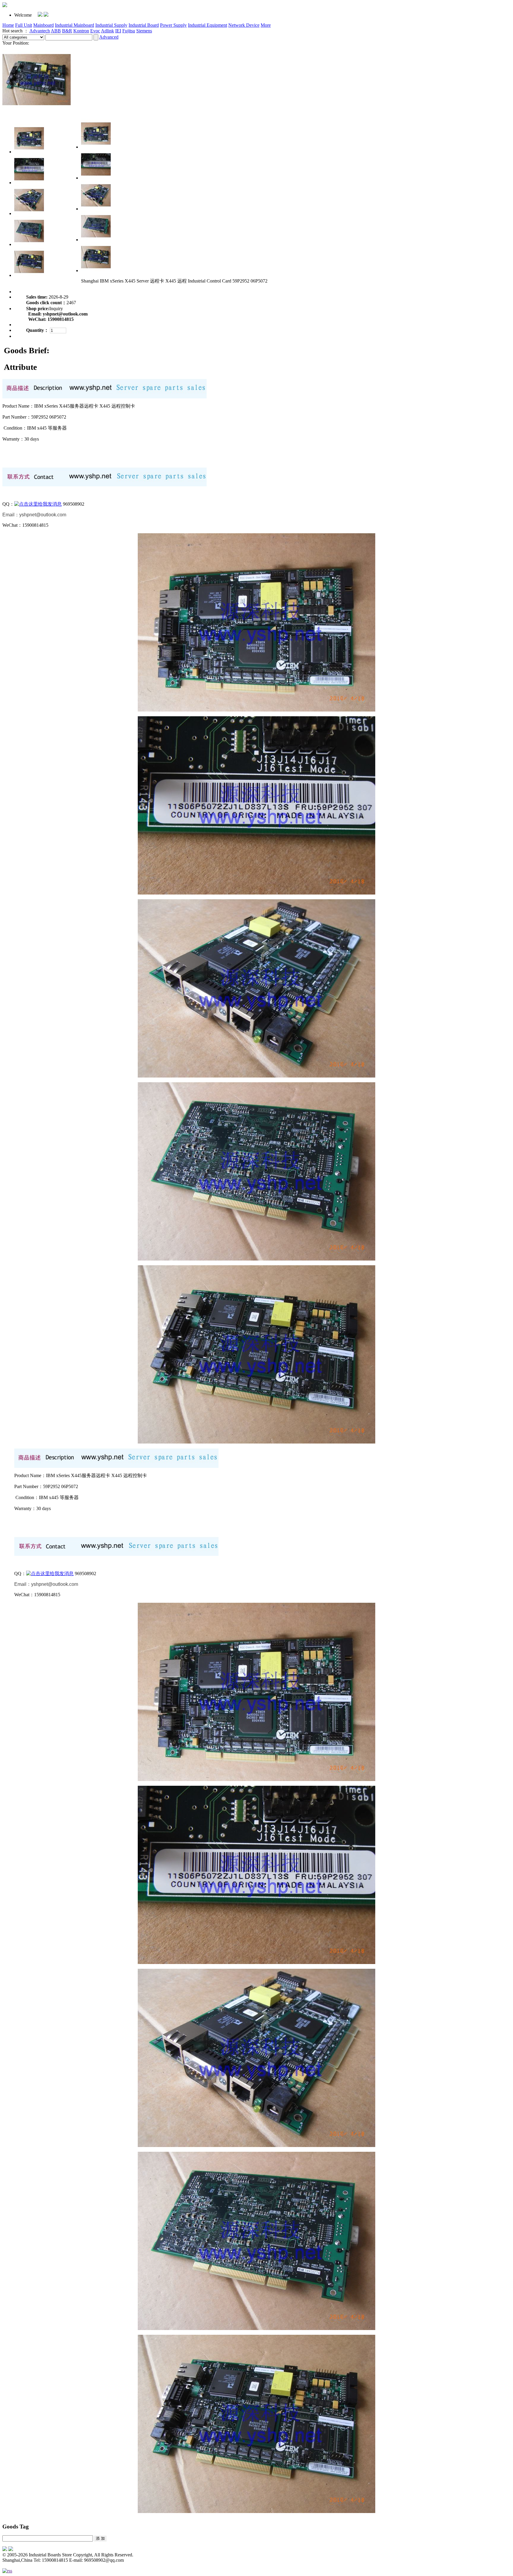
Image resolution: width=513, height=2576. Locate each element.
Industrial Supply (111, 25)
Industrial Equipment (208, 25)
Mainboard (43, 25)
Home (8, 25)
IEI (118, 31)
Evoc (95, 31)
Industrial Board (144, 25)
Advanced (109, 37)
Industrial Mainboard (75, 25)
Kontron (81, 31)
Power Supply (173, 25)
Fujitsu (129, 31)
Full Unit (24, 25)
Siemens (144, 31)
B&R (67, 31)
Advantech (40, 31)
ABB (56, 31)
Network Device (244, 25)
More (266, 25)
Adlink (107, 31)
